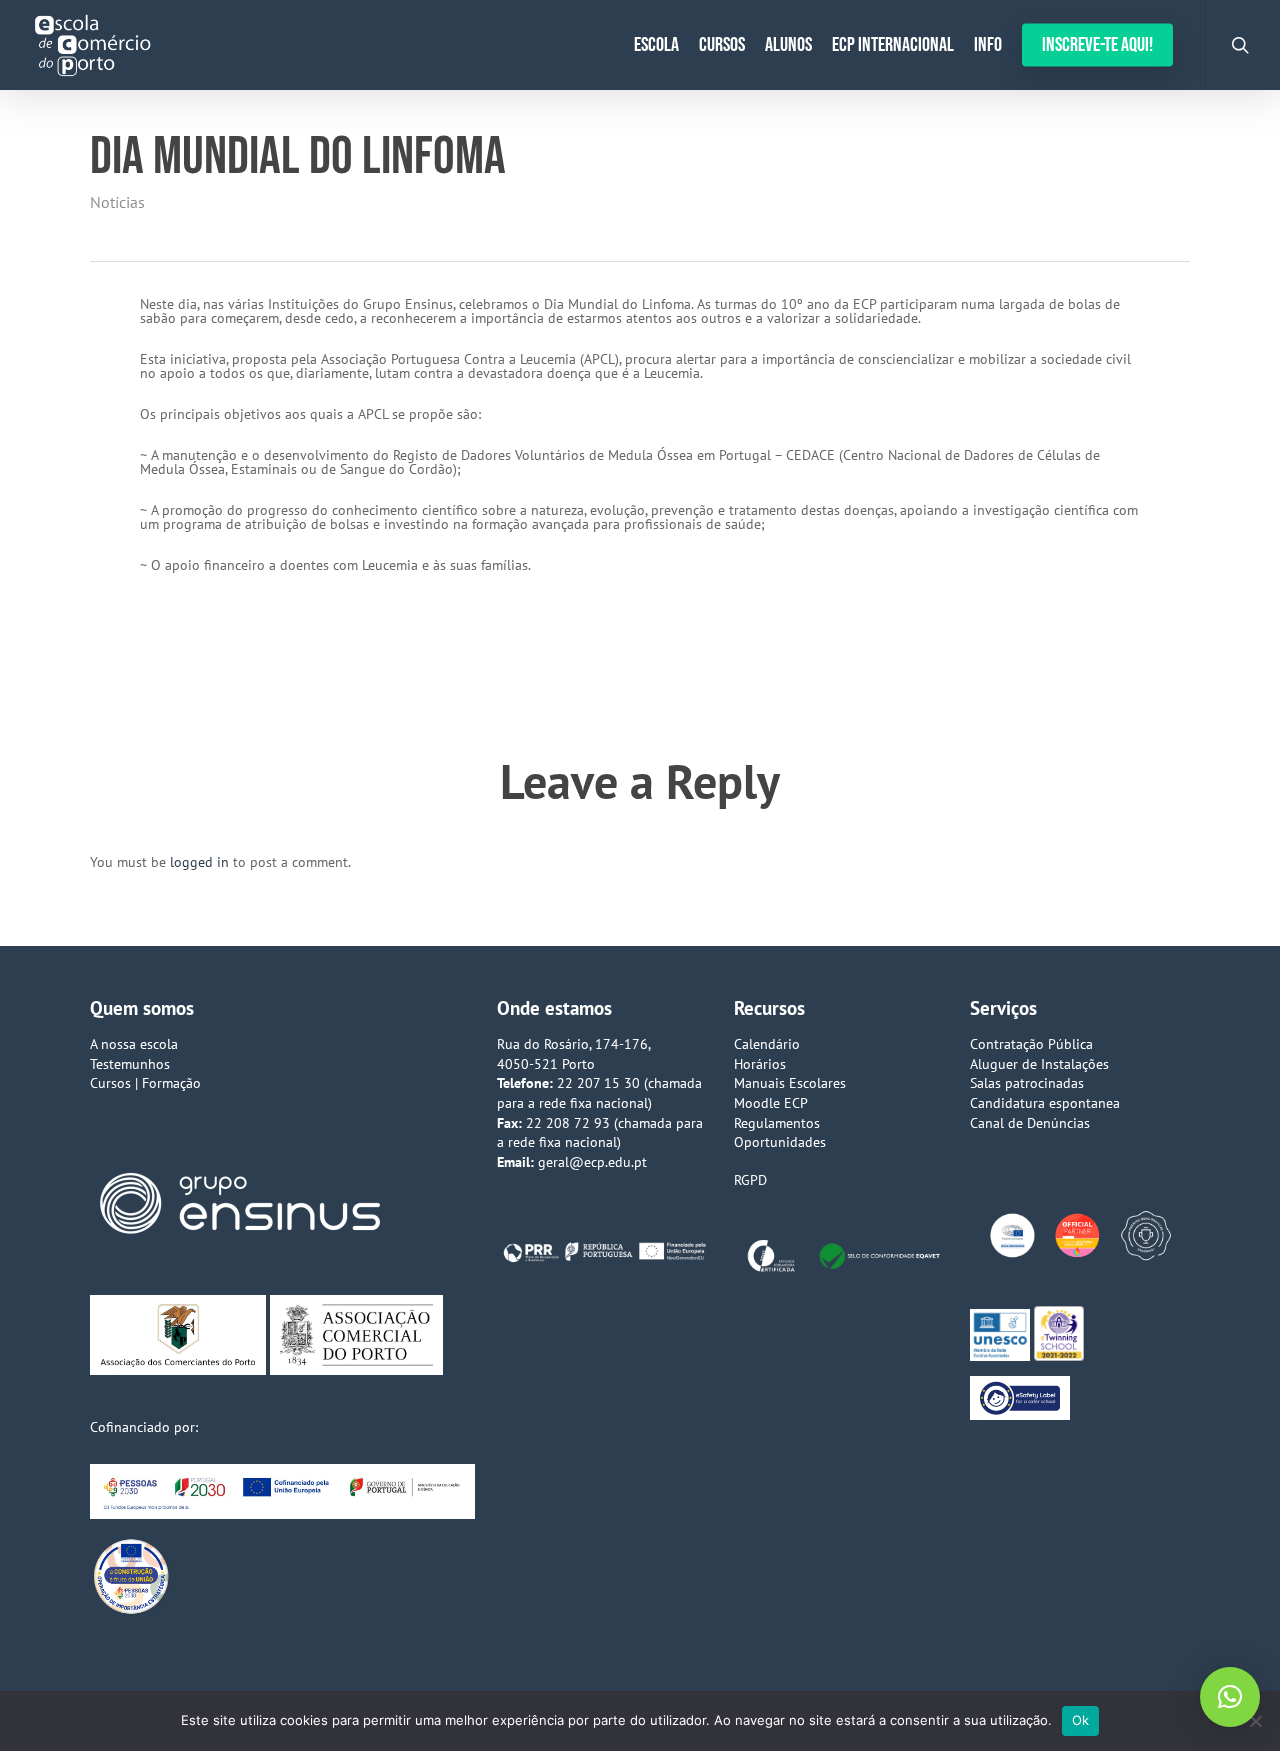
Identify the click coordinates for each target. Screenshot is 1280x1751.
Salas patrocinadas (1027, 1083)
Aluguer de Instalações (1039, 1064)
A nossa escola (134, 1044)
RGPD (750, 1180)
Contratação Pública (1031, 1044)
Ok (1081, 1720)
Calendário (767, 1044)
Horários (760, 1064)
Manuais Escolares (790, 1083)
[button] (1230, 1697)
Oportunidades (780, 1142)
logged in (199, 862)
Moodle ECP (771, 1103)
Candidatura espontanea (1045, 1103)
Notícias (117, 202)
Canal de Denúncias (1030, 1123)
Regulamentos (777, 1123)
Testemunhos (130, 1064)
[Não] (1255, 1721)
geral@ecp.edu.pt (592, 1162)
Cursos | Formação (145, 1083)
